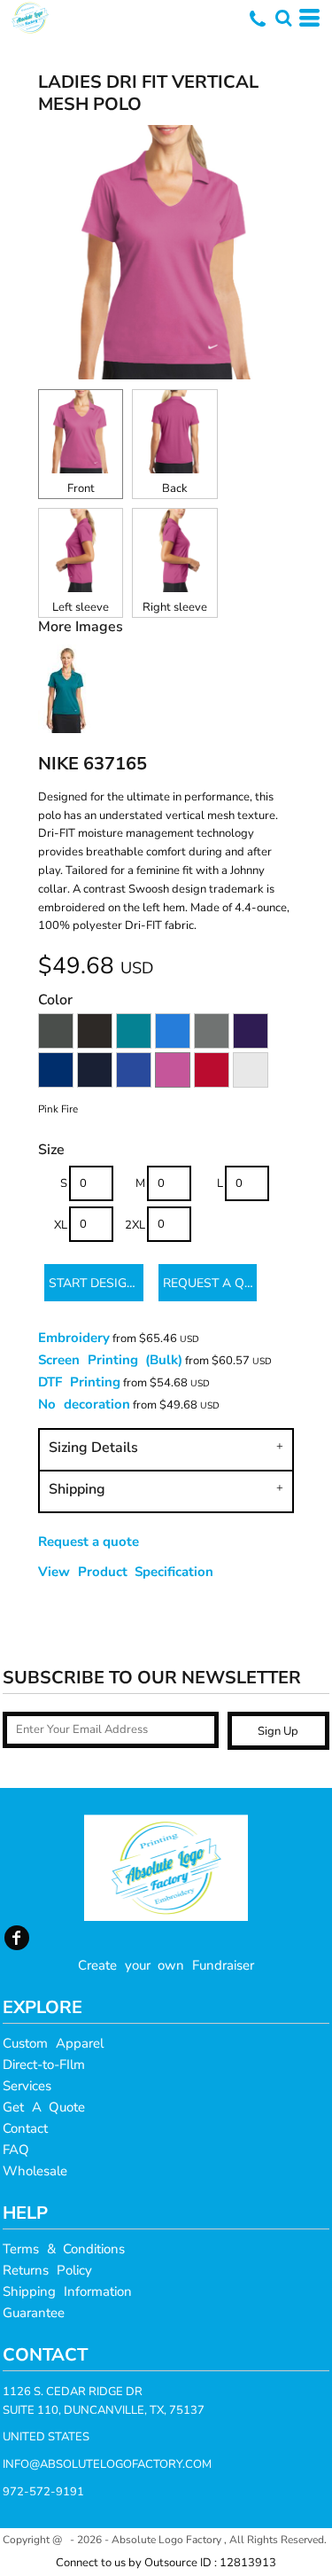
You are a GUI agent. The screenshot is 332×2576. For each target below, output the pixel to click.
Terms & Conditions (64, 2249)
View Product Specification (126, 1572)
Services (27, 2086)
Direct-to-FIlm (44, 2065)
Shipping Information (67, 2291)
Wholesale (35, 2171)
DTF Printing (79, 1382)
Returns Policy (47, 2270)
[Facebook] (17, 1938)
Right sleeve (175, 607)
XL (61, 1225)
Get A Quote (44, 2107)
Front (81, 488)
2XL (135, 1225)
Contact (25, 2128)
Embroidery (74, 1338)
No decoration (84, 1404)
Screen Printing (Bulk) (110, 1360)
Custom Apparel (53, 2043)
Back (175, 488)
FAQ (16, 2150)
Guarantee (34, 2313)
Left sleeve (81, 607)
